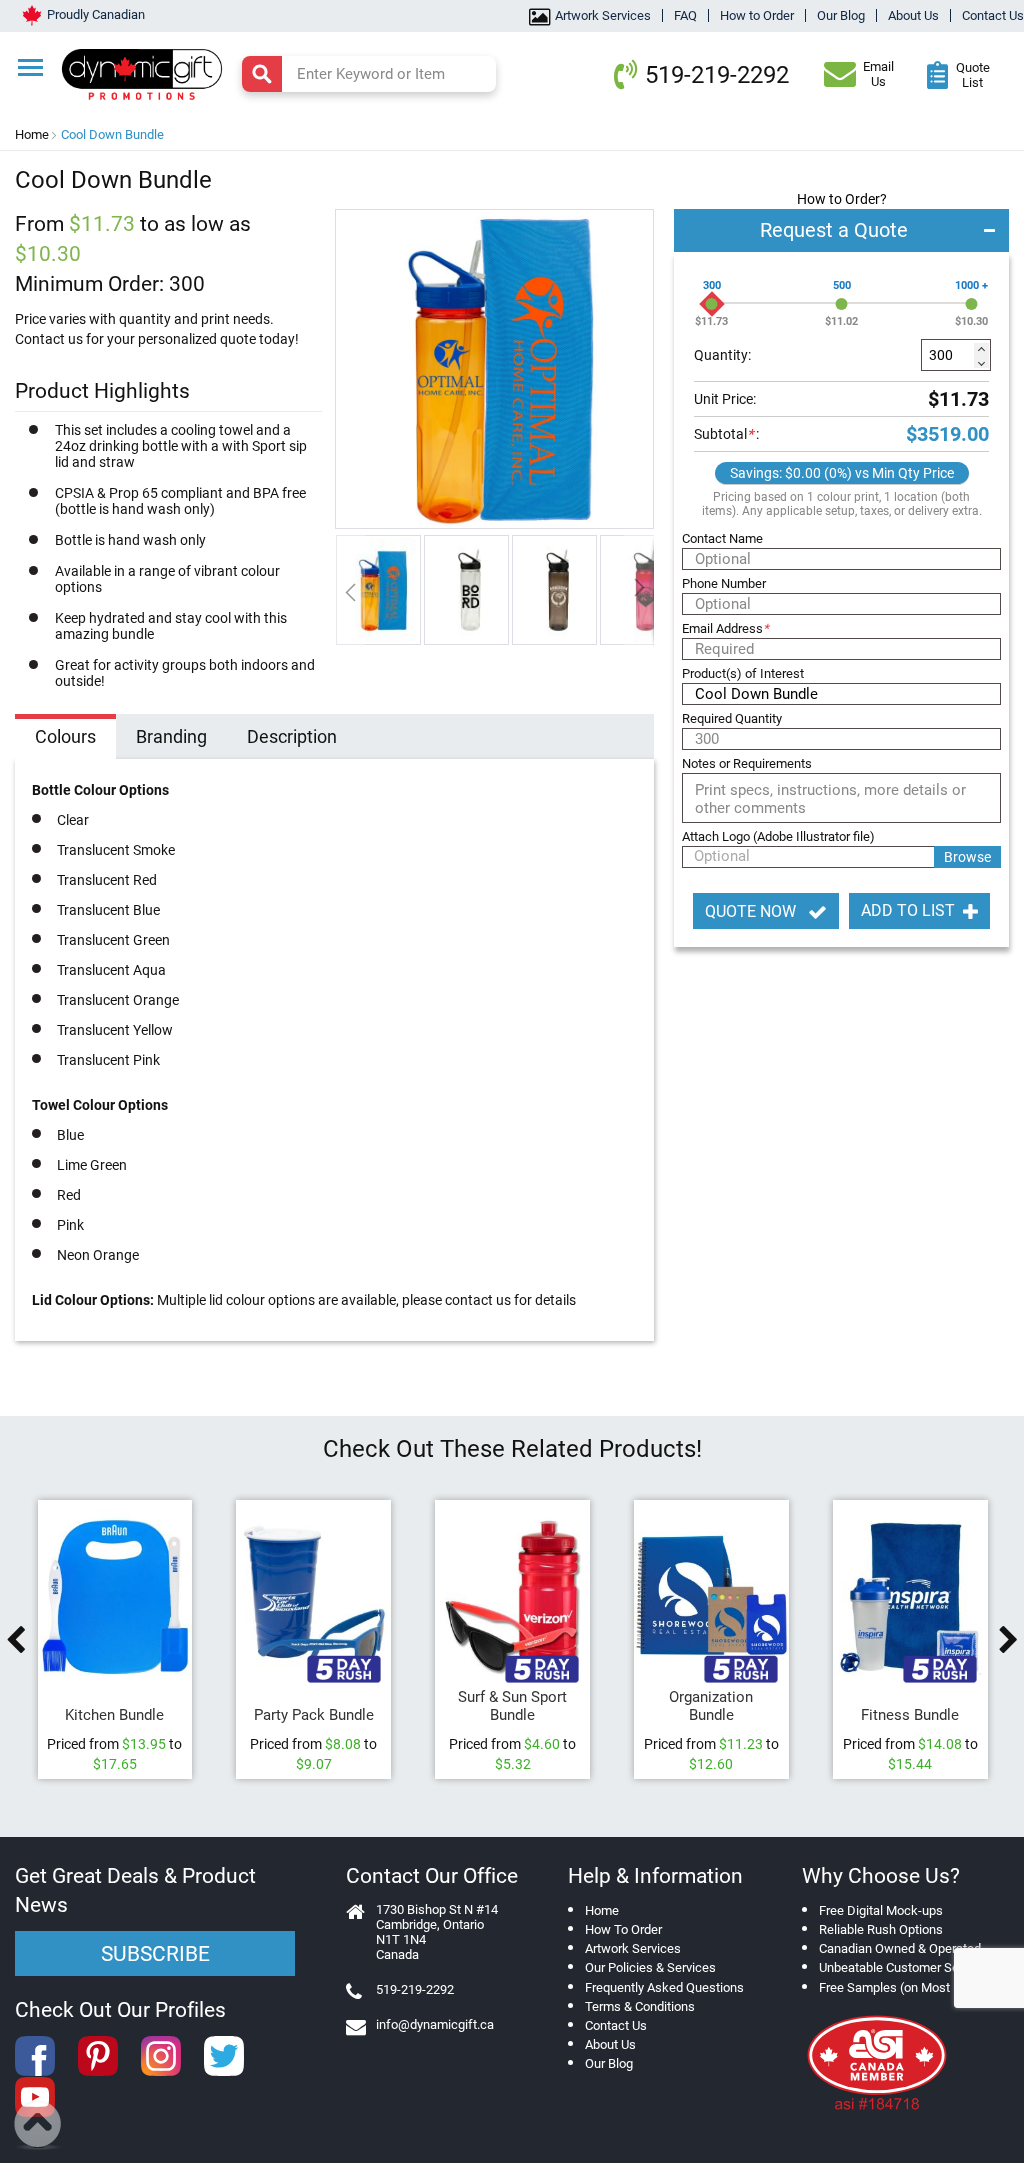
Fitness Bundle (910, 1715)
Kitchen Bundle (114, 1715)
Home (32, 134)
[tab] (65, 739)
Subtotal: (726, 434)
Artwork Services (603, 15)
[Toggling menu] (30, 67)
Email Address (725, 628)
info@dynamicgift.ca (435, 2024)
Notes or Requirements (747, 763)
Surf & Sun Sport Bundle (512, 1706)
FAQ (685, 15)
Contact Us (993, 15)
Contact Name (722, 538)
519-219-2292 (717, 75)
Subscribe (155, 1954)
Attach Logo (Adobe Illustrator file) (778, 836)
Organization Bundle (711, 1706)
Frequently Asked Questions (664, 1987)
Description (292, 736)
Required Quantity (732, 718)
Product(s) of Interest (743, 673)
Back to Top (38, 2125)
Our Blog (841, 15)
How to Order (757, 15)
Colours (65, 736)
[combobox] (369, 74)
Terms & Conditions (640, 2006)
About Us (913, 15)
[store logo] (151, 72)
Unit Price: (725, 399)
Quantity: (722, 355)
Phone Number (724, 583)
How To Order (623, 1929)
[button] (379, 590)
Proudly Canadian (96, 14)
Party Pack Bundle (314, 1715)
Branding (171, 736)
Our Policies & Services (650, 1967)
